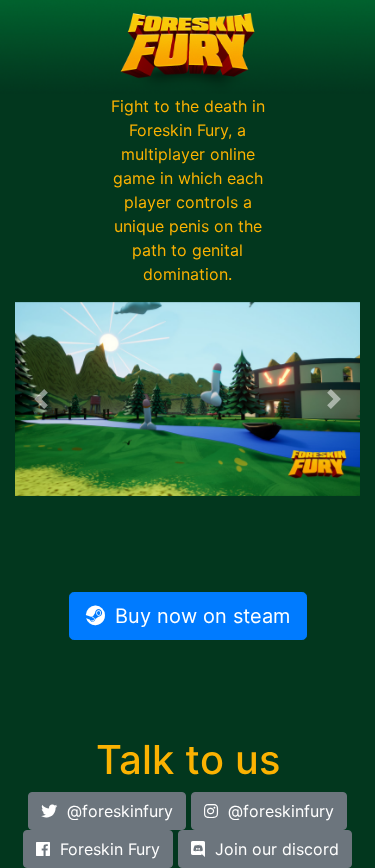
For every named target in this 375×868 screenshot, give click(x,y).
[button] (41, 399)
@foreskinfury (120, 811)
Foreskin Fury (110, 849)
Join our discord (277, 849)
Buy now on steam (202, 616)
